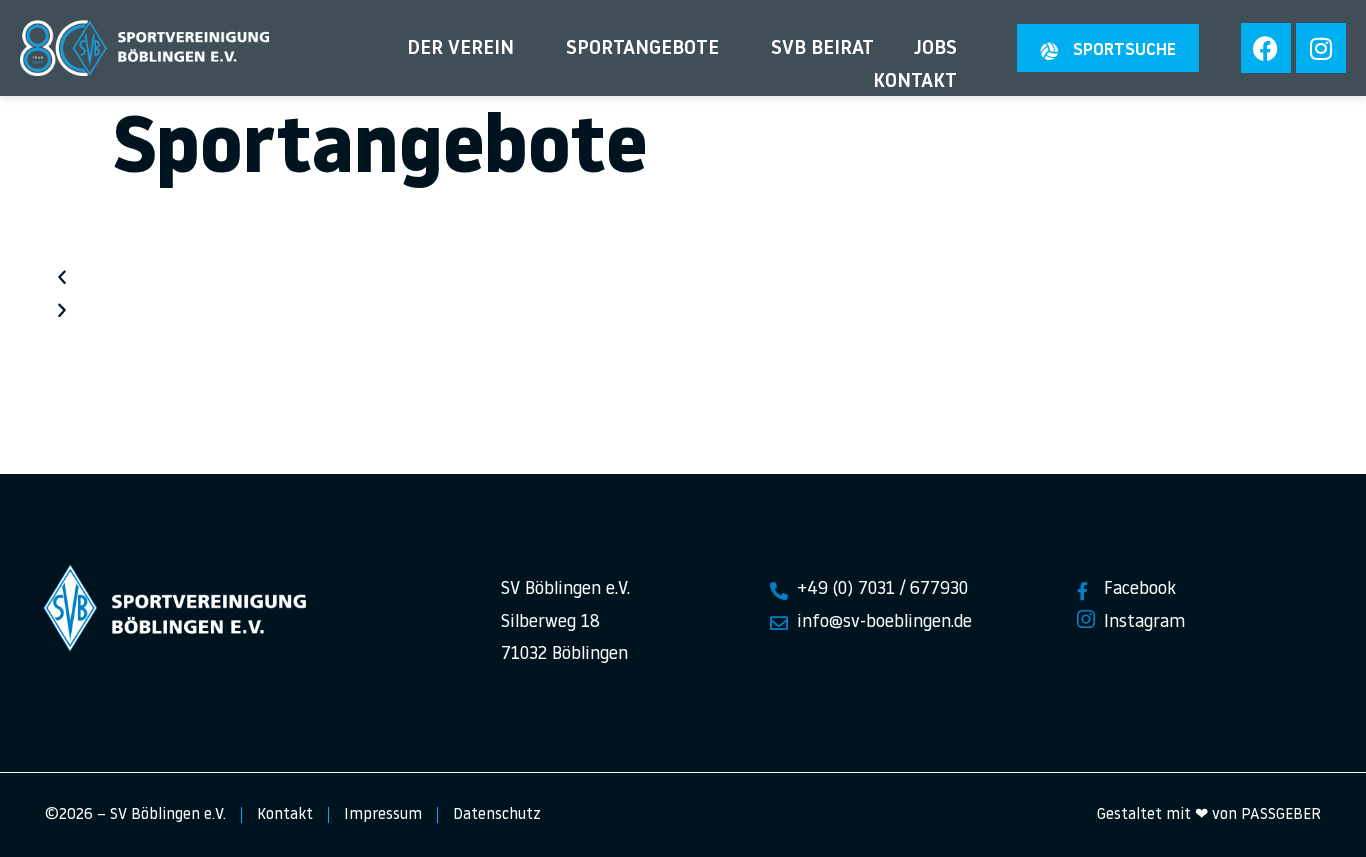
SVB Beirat (822, 49)
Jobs (935, 49)
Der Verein (460, 49)
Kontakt (915, 82)
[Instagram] (1321, 48)
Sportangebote (642, 49)
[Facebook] (1266, 48)
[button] (683, 280)
